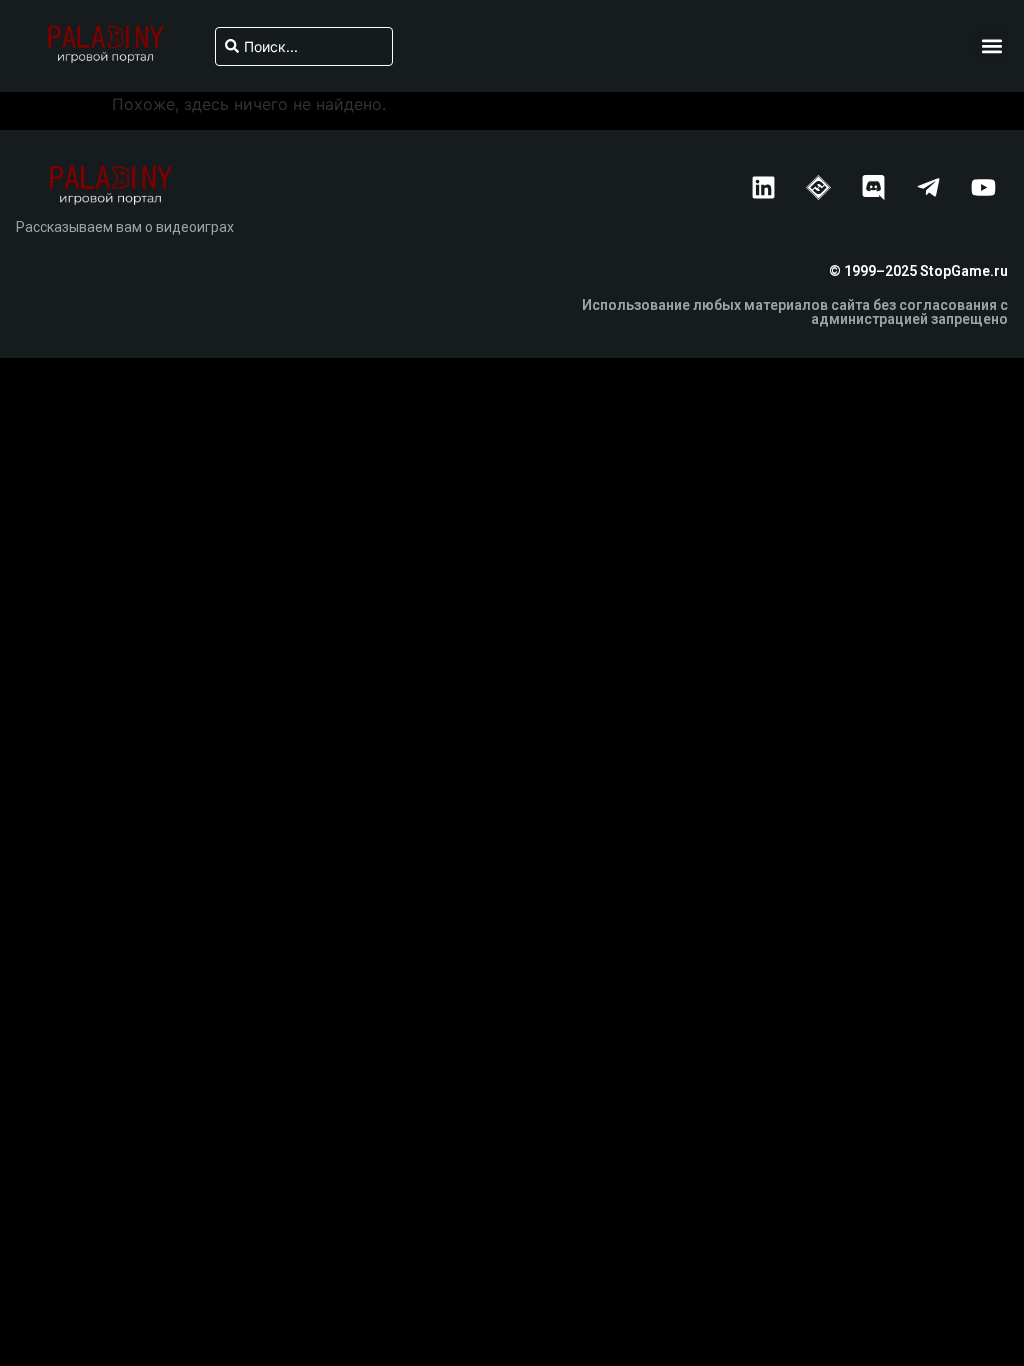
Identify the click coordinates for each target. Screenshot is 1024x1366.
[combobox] (304, 46)
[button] (991, 46)
